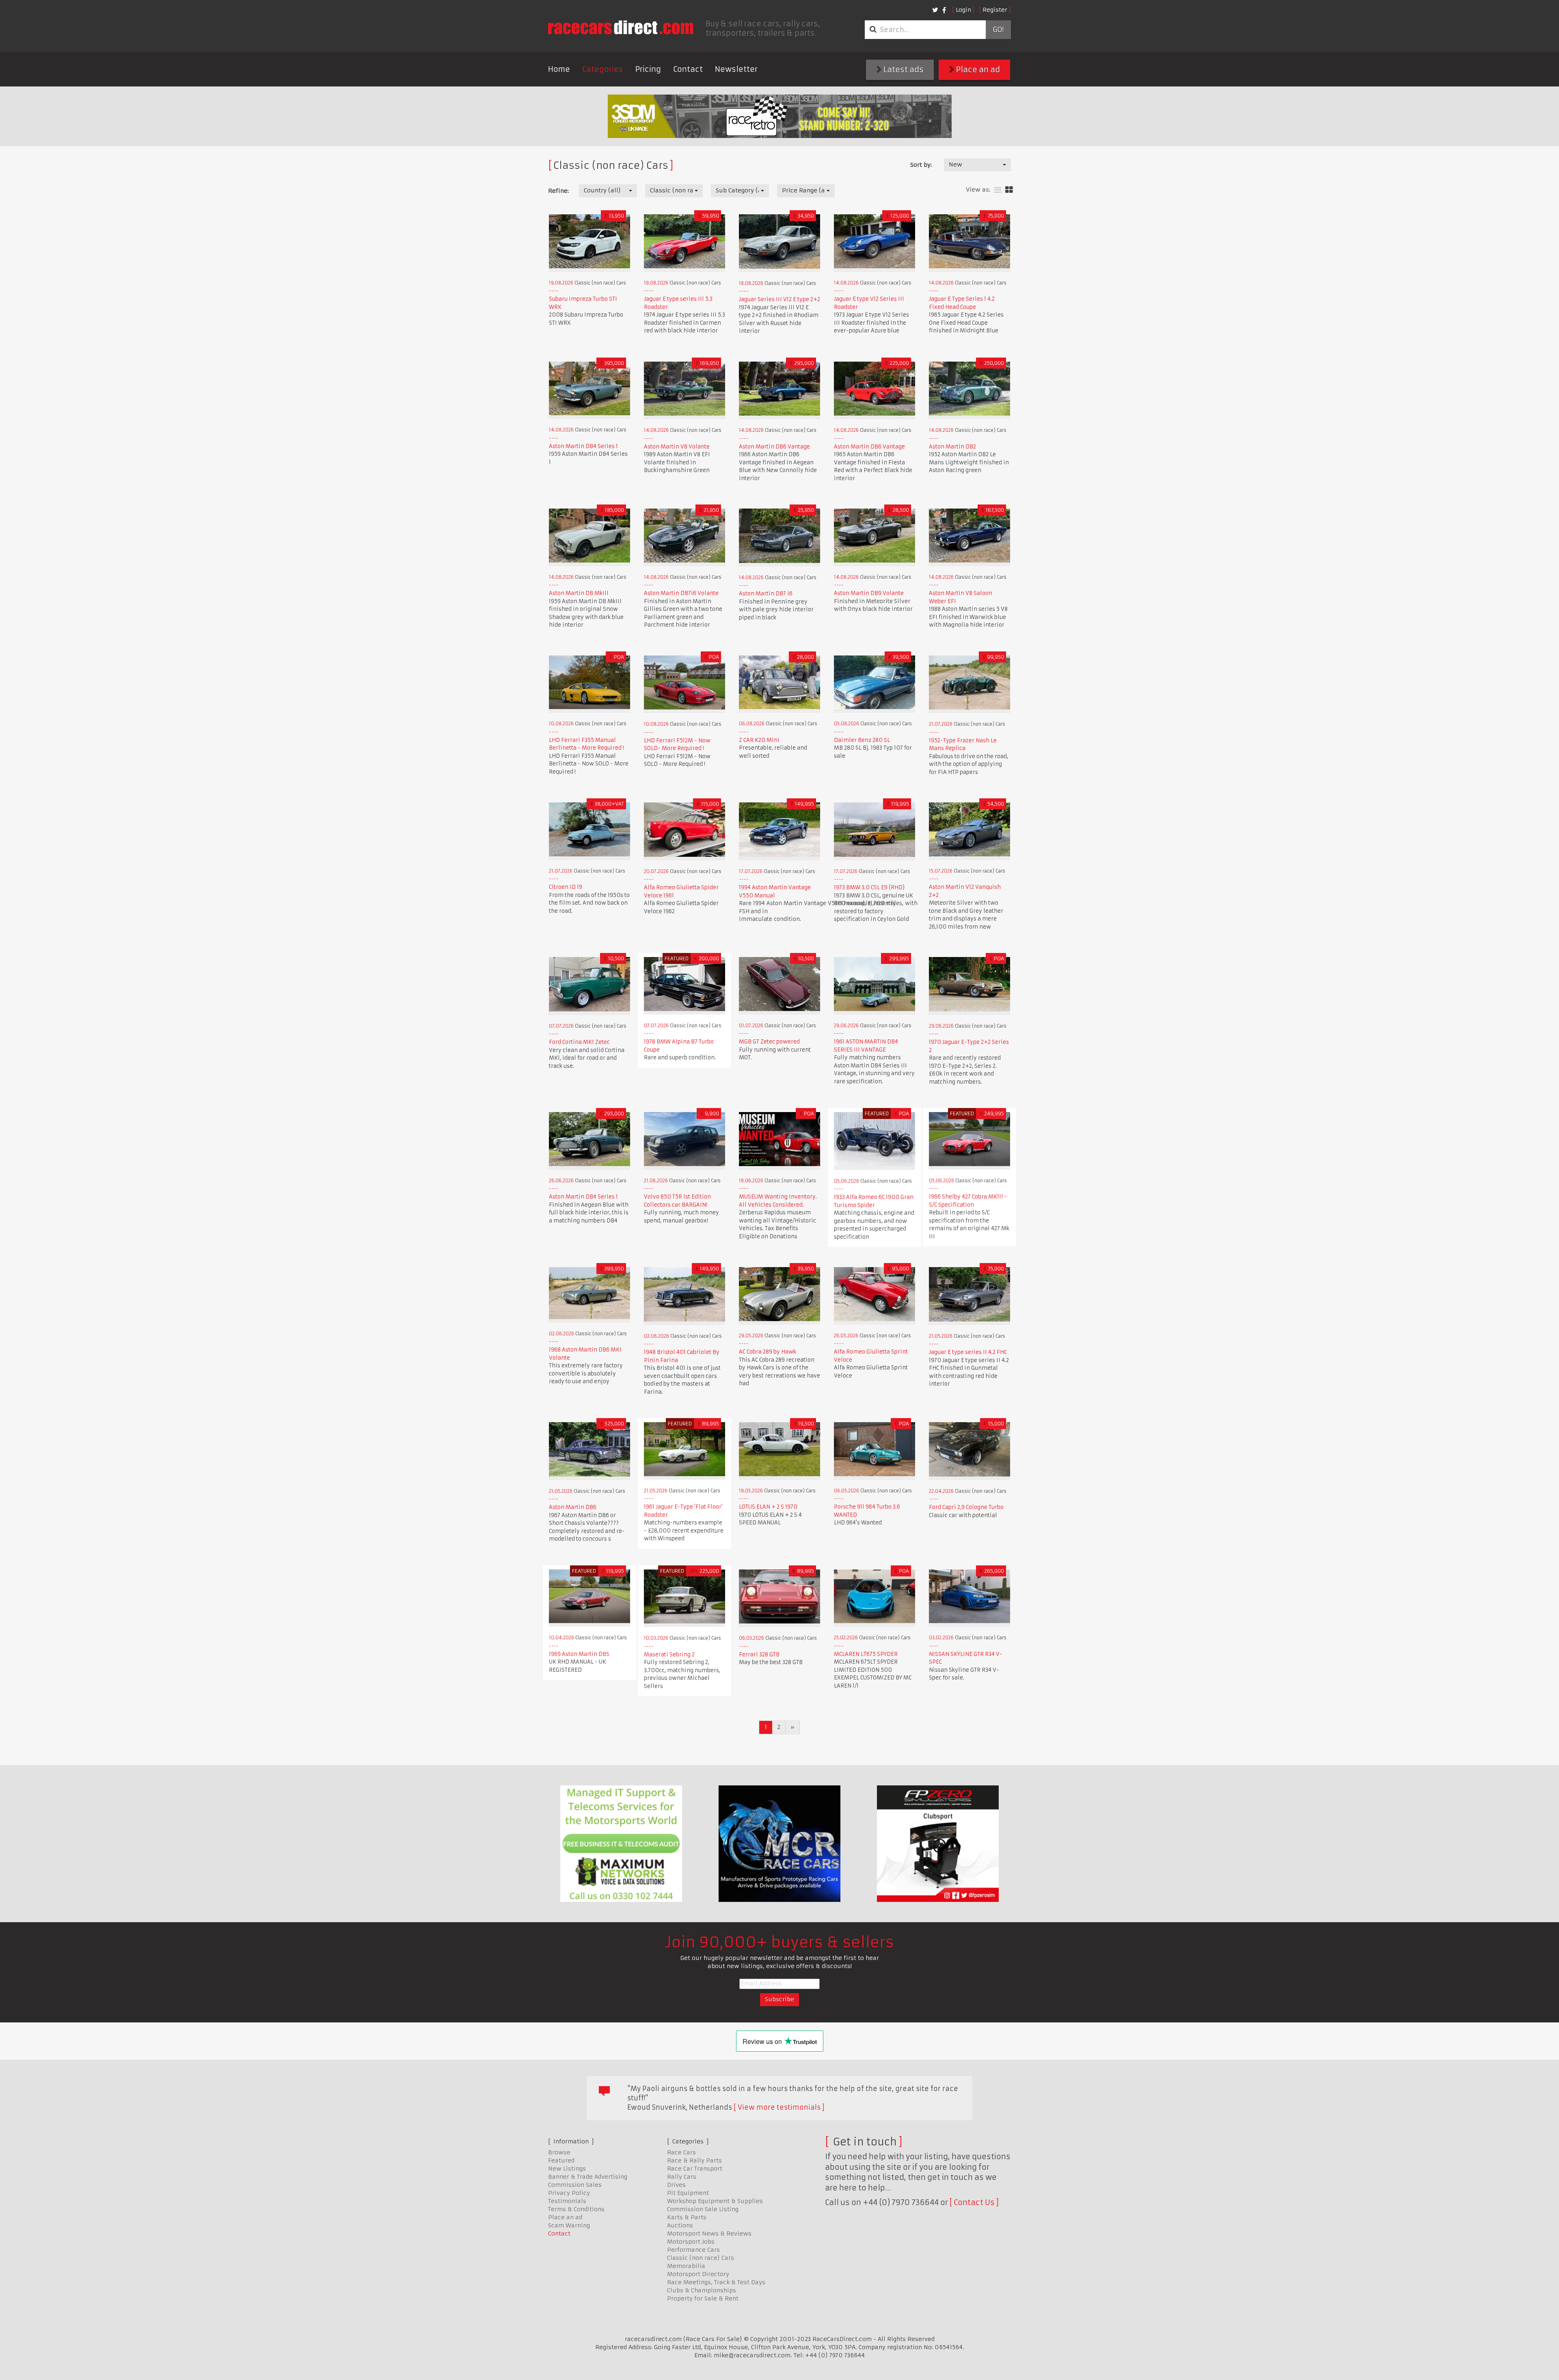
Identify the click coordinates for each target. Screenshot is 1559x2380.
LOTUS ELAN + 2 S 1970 (768, 1507)
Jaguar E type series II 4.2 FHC (968, 1352)
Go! (998, 30)
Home (559, 69)
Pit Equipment (688, 2193)
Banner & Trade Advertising (588, 2177)
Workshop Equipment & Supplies (715, 2201)
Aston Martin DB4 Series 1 (583, 446)
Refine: (558, 191)
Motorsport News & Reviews (709, 2233)
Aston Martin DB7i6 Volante (681, 593)
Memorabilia (686, 2266)
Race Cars (681, 2152)
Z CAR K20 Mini (759, 740)
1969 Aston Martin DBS (579, 1654)
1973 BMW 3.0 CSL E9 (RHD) (869, 887)
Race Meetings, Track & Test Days (716, 2282)
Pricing (648, 69)
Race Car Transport (695, 2169)
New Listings (567, 2169)
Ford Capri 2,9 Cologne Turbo (966, 1507)
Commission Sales (575, 2185)
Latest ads (903, 70)
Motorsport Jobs (691, 2242)
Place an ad (977, 70)
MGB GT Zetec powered (769, 1042)
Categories (603, 69)
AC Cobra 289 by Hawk (768, 1352)
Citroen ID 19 (566, 887)
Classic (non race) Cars (701, 2258)
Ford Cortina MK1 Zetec (579, 1042)
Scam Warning (569, 2225)
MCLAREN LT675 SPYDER (866, 1654)
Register (995, 10)
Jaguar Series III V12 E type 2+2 (779, 299)
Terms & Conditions (576, 2209)
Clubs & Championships (702, 2290)
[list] (998, 190)
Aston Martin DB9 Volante (869, 593)
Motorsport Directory (698, 2274)
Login (963, 10)
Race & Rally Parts (694, 2160)
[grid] (1009, 190)
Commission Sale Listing (703, 2209)
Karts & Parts (687, 2217)
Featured (561, 2160)
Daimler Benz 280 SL (862, 740)
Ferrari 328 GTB (759, 1655)
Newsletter (736, 69)
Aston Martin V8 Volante (677, 447)
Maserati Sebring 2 (669, 1655)
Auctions (680, 2225)
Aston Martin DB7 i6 (766, 594)
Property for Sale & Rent (703, 2298)
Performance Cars (693, 2250)
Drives (676, 2185)
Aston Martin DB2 (952, 447)
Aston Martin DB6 (573, 1507)
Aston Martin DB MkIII (579, 593)
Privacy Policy (569, 2193)
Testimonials (567, 2201)
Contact (688, 69)
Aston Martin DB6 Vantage (774, 447)
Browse (559, 2152)
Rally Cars (682, 2177)
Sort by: (921, 165)
